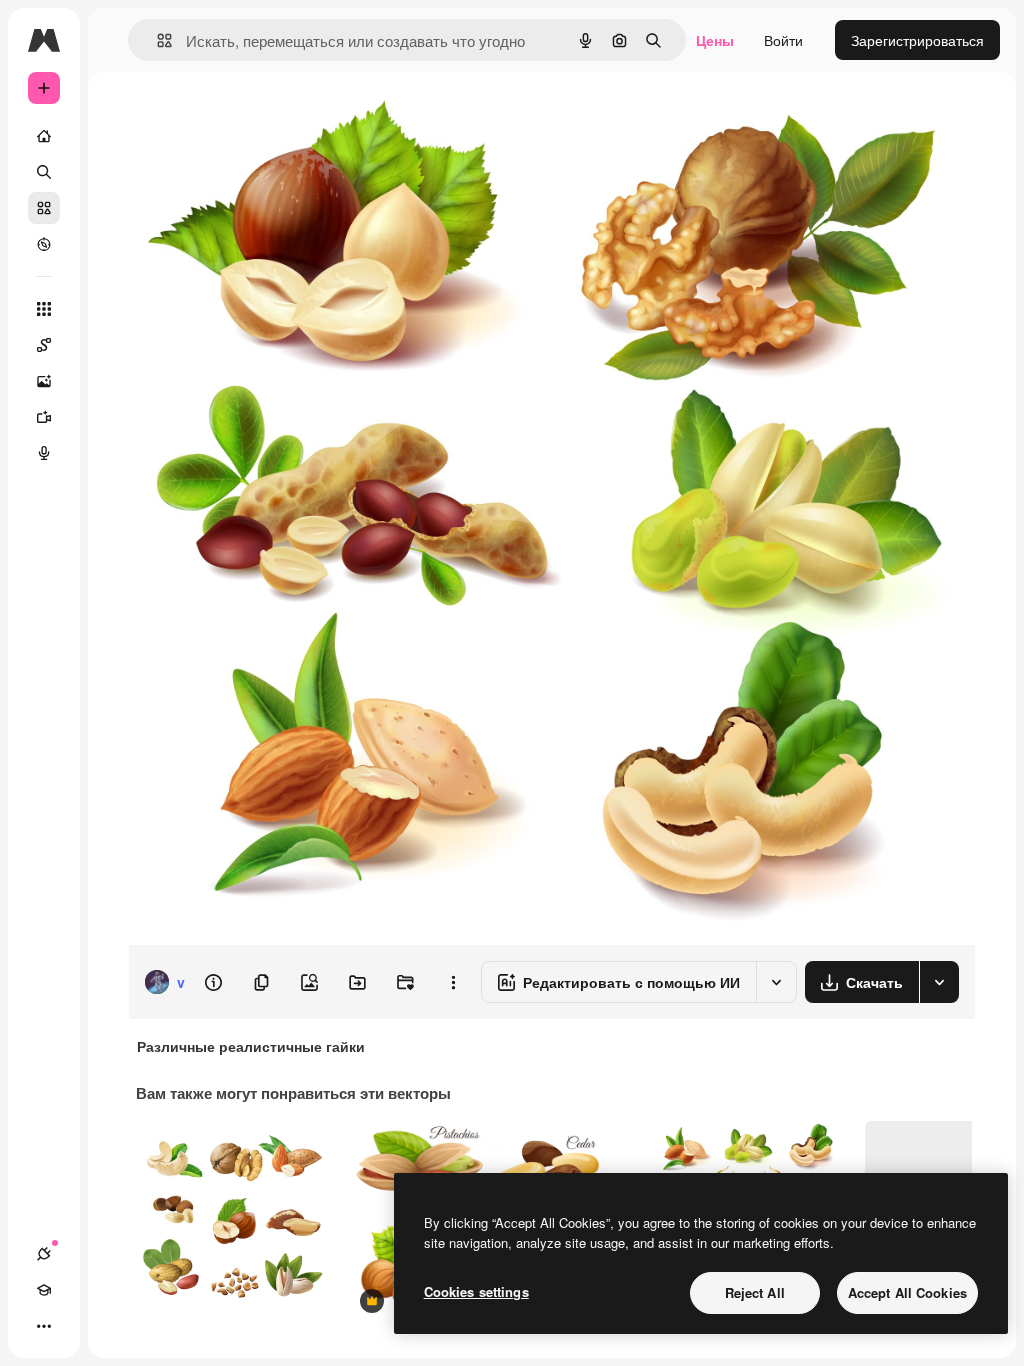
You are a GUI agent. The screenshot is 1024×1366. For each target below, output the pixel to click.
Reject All (755, 1292)
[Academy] (44, 1290)
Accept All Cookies (907, 1292)
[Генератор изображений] (44, 381)
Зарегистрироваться (917, 40)
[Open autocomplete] (156, 40)
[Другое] (44, 1326)
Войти (783, 40)
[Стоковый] (44, 208)
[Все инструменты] (44, 309)
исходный (262, 117)
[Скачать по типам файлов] (939, 982)
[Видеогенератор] (44, 417)
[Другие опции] (453, 982)
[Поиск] (44, 172)
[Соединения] (44, 1254)
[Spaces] (44, 345)
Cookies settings (476, 1291)
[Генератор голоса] (44, 453)
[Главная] (44, 136)
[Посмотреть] (44, 244)
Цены (715, 40)
